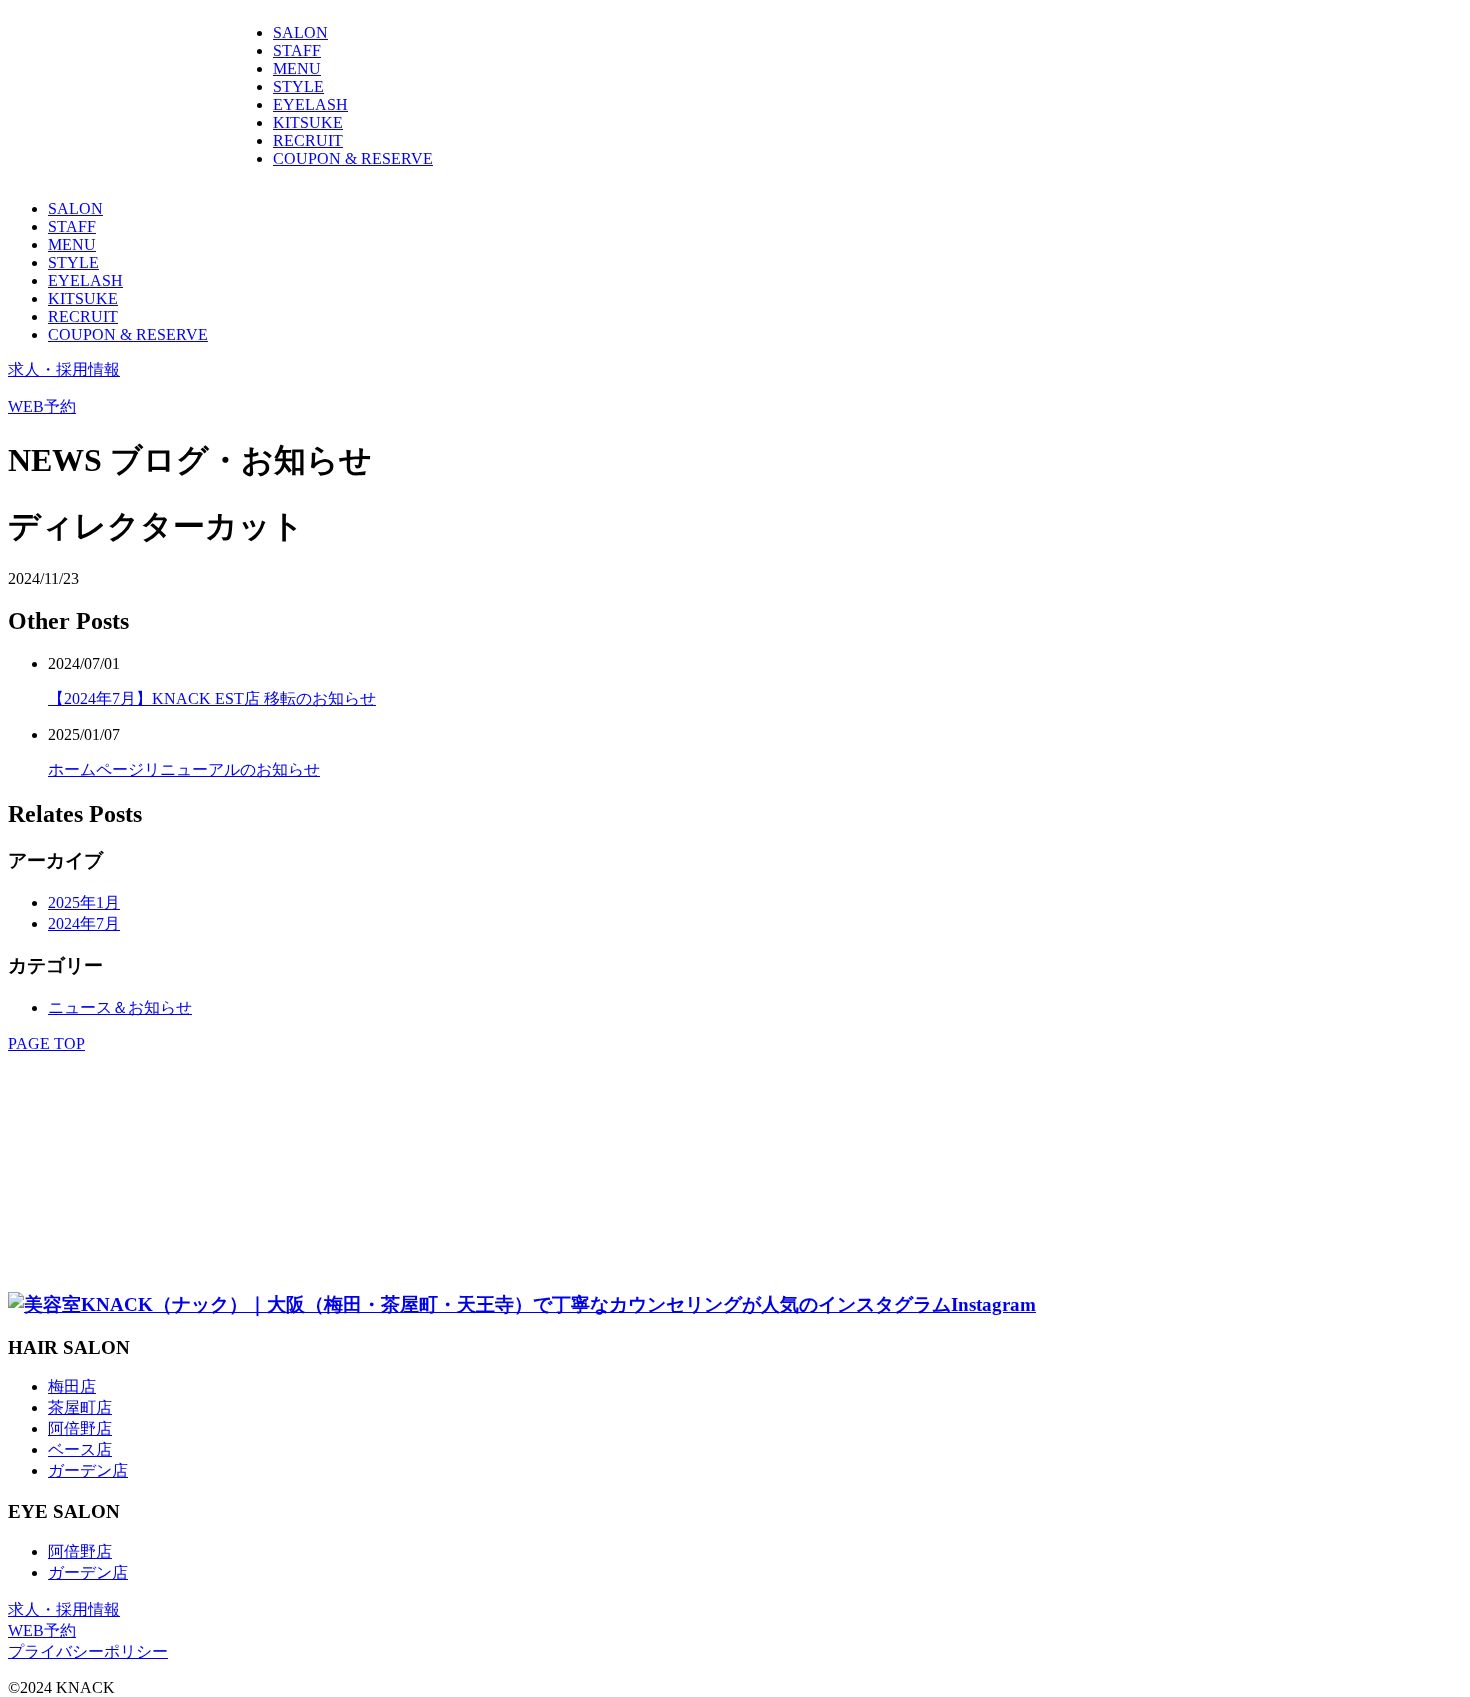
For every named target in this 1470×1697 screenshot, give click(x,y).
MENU (297, 68)
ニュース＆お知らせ (120, 1007)
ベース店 (80, 1449)
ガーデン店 (88, 1470)
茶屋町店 (80, 1407)
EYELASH (310, 104)
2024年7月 (84, 923)
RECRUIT (308, 140)
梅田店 (72, 1386)
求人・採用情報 (64, 369)
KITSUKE (308, 122)
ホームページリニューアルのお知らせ (184, 769)
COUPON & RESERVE (353, 158)
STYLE (298, 86)
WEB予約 (42, 406)
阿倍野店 (80, 1428)
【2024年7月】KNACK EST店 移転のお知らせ (212, 698)
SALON (300, 32)
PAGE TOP (46, 1043)
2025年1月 (84, 902)
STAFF (297, 50)
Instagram (993, 1304)
